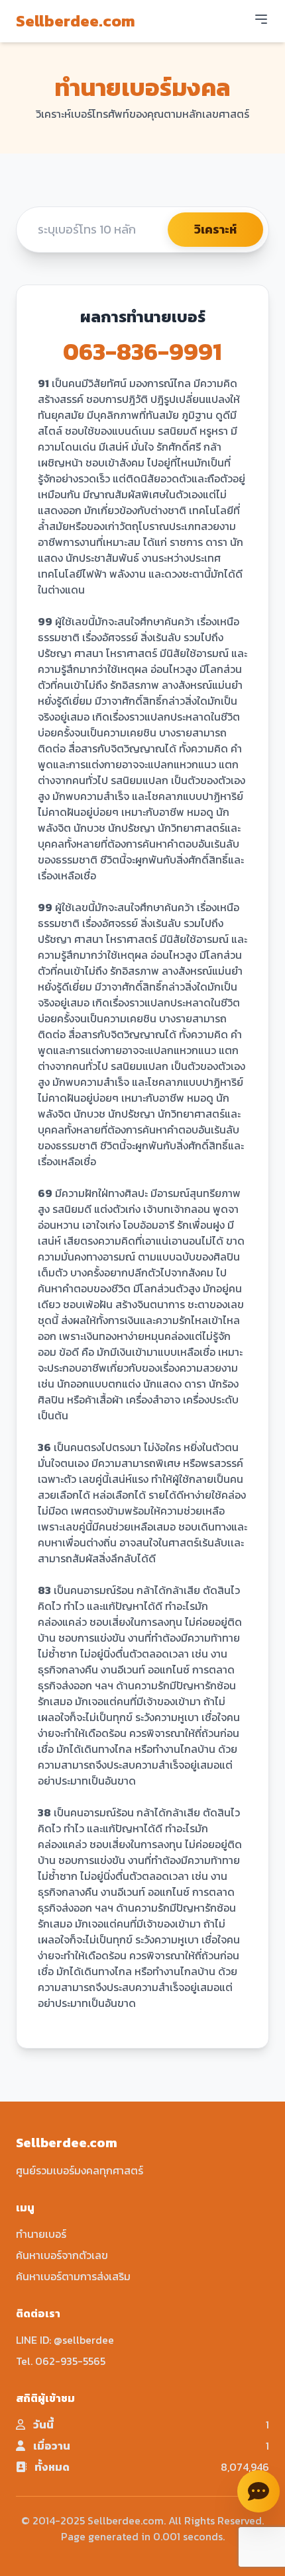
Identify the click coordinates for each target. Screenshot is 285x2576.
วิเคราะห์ (215, 229)
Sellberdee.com (76, 21)
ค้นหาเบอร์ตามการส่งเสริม (73, 2276)
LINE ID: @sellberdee (65, 2340)
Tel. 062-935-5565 (61, 2361)
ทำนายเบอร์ (41, 2234)
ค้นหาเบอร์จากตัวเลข (62, 2255)
